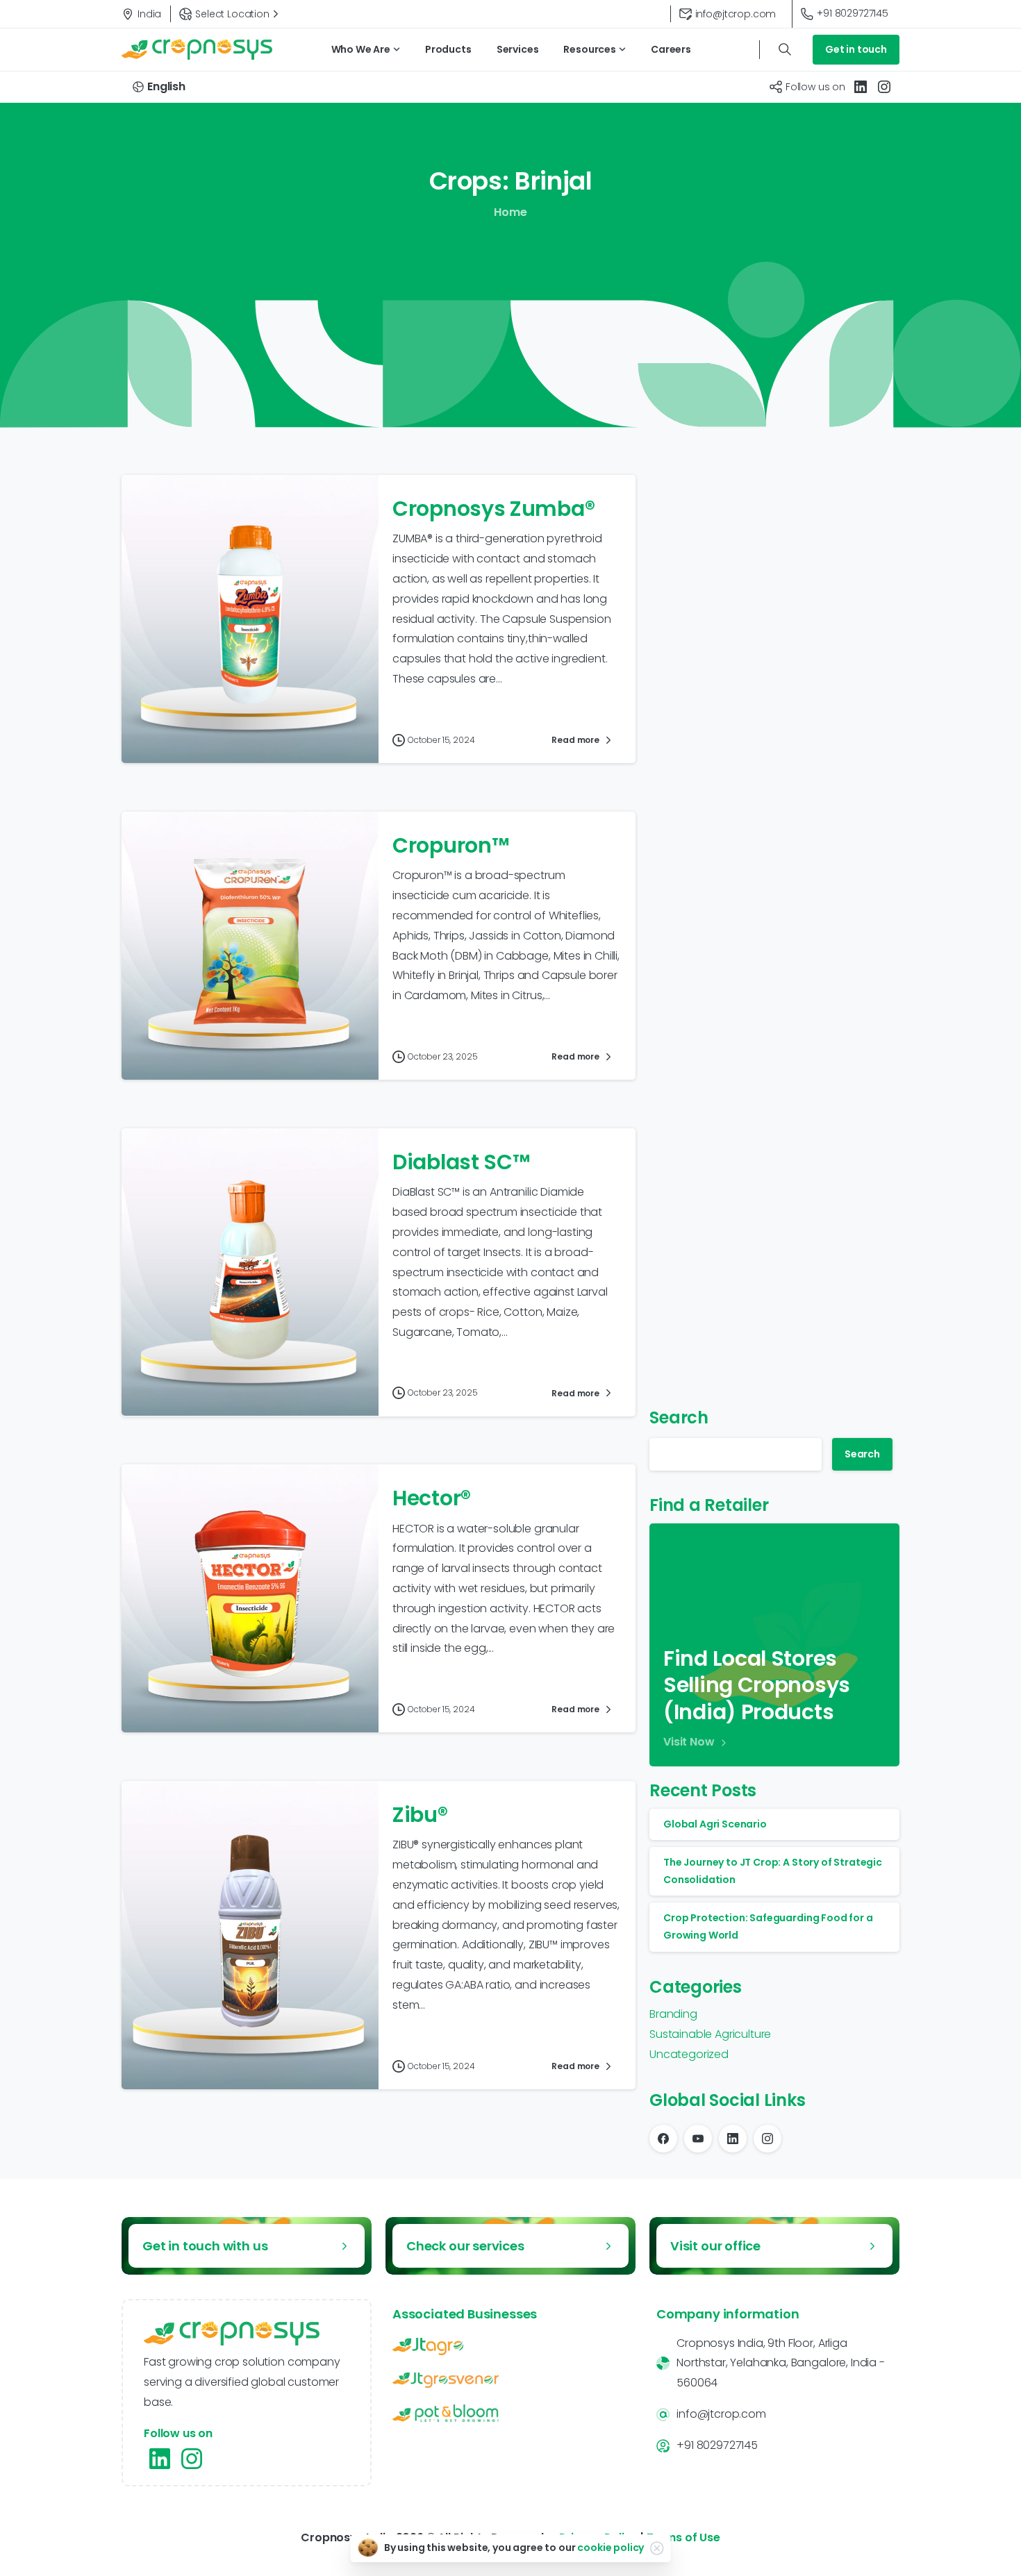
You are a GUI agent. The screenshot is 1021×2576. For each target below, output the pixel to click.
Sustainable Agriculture (710, 2034)
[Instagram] (884, 87)
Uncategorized (689, 2054)
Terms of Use (683, 2537)
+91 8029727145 (853, 13)
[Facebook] (663, 2139)
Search (679, 1417)
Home (510, 212)
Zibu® (420, 1815)
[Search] (785, 49)
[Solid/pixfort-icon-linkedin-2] (160, 2459)
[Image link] (510, 2347)
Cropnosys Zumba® (493, 509)
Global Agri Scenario (715, 1824)
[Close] (656, 2548)
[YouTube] (698, 2139)
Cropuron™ (450, 845)
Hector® (432, 1498)
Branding (673, 2014)
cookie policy (611, 2548)
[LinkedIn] (861, 87)
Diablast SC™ (461, 1162)
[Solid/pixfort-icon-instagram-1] (192, 2459)
